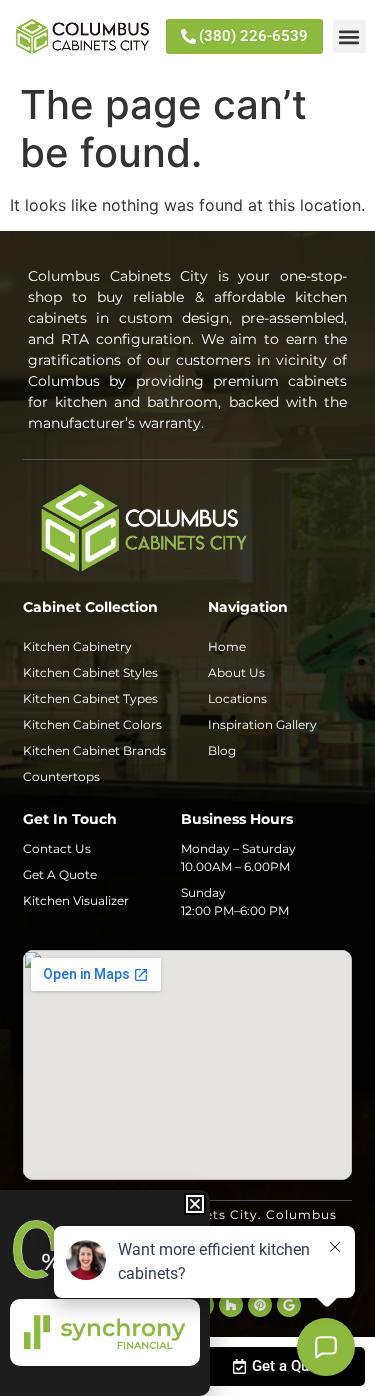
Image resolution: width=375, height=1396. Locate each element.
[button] (349, 36)
